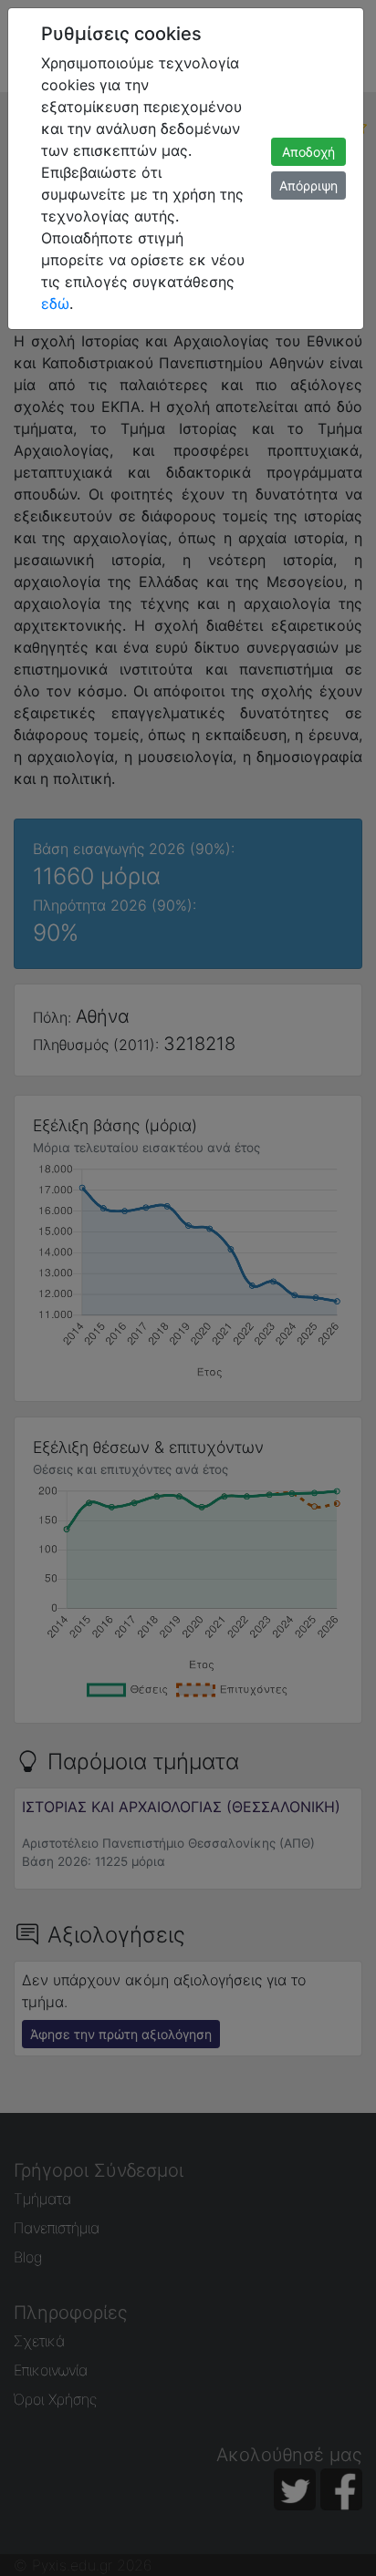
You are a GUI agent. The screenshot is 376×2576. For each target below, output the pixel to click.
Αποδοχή (308, 152)
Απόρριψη (308, 185)
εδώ (55, 304)
